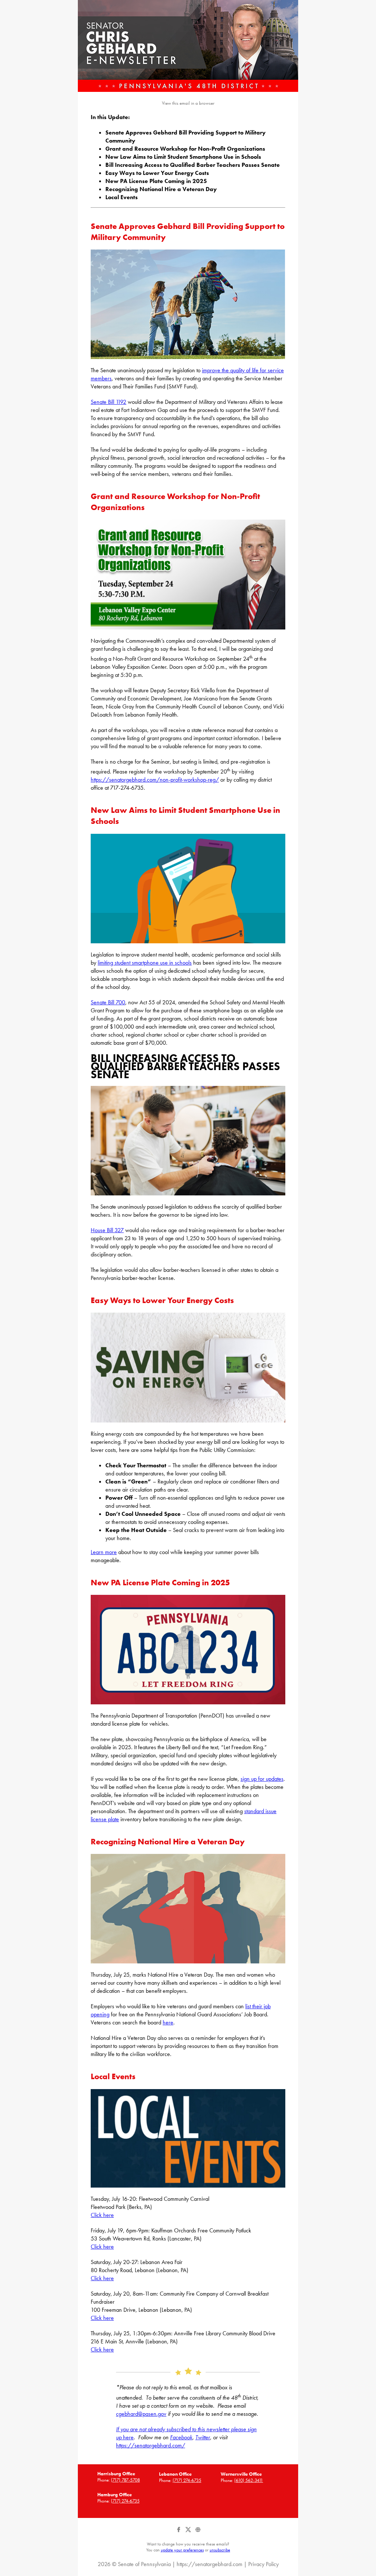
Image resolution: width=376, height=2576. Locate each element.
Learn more (104, 1552)
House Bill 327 (107, 1230)
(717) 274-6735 (187, 2480)
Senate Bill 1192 (109, 402)
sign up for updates (262, 1779)
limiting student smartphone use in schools (145, 963)
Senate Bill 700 (108, 1002)
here (168, 2022)
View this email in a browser (188, 103)
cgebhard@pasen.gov (141, 2414)
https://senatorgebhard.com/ (151, 2445)
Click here (102, 2215)
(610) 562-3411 (249, 2480)
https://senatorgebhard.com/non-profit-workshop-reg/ (155, 780)
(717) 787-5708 (125, 2480)
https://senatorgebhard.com (209, 2564)
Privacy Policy (263, 2564)
